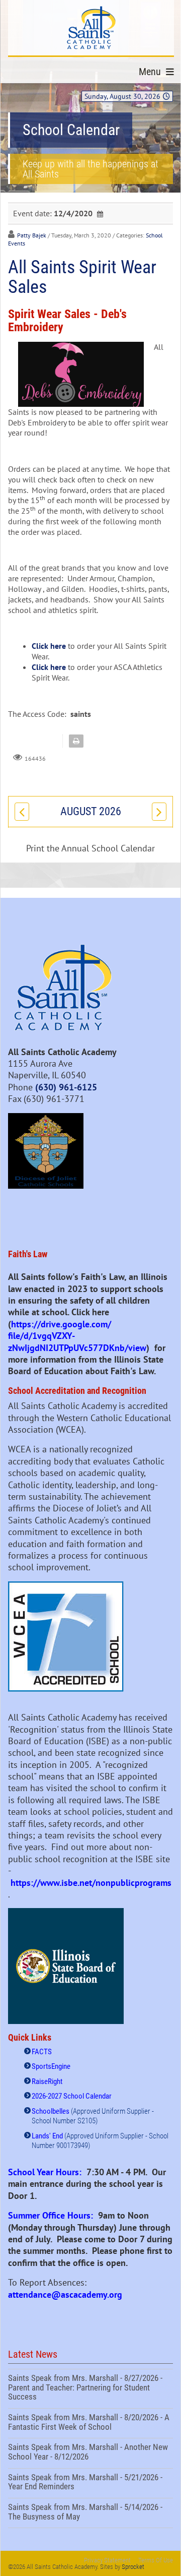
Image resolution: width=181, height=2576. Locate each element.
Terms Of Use (156, 2560)
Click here (49, 646)
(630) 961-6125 (66, 1087)
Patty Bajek (32, 235)
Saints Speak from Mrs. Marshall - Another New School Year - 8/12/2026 (90, 2453)
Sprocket (133, 2567)
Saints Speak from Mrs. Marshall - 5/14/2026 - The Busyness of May (90, 2513)
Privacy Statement (107, 2560)
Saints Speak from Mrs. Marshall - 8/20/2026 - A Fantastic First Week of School (90, 2423)
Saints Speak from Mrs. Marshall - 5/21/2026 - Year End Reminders (90, 2483)
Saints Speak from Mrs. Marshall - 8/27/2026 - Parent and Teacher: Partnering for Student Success (90, 2389)
